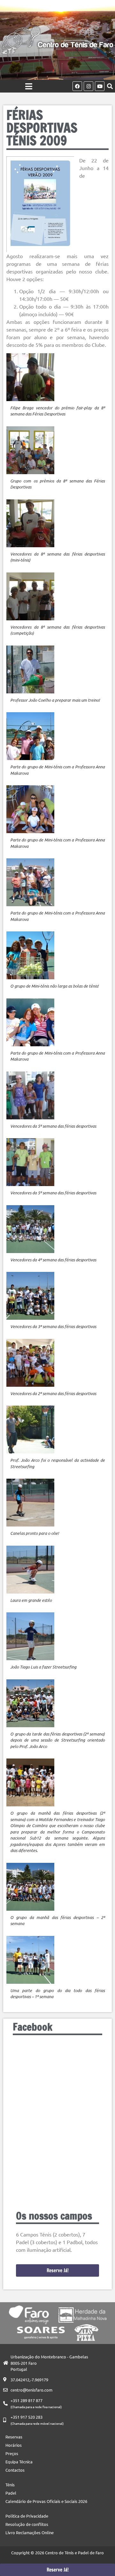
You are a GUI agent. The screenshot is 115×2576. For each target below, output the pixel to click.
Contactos (15, 2470)
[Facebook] (77, 86)
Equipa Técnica (19, 2462)
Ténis (10, 2485)
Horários (14, 2445)
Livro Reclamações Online (30, 2532)
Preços (12, 2453)
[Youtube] (100, 86)
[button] (110, 86)
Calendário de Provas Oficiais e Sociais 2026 (46, 2501)
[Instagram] (88, 86)
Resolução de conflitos (27, 2524)
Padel (11, 2493)
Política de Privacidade (27, 2516)
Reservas (14, 2437)
